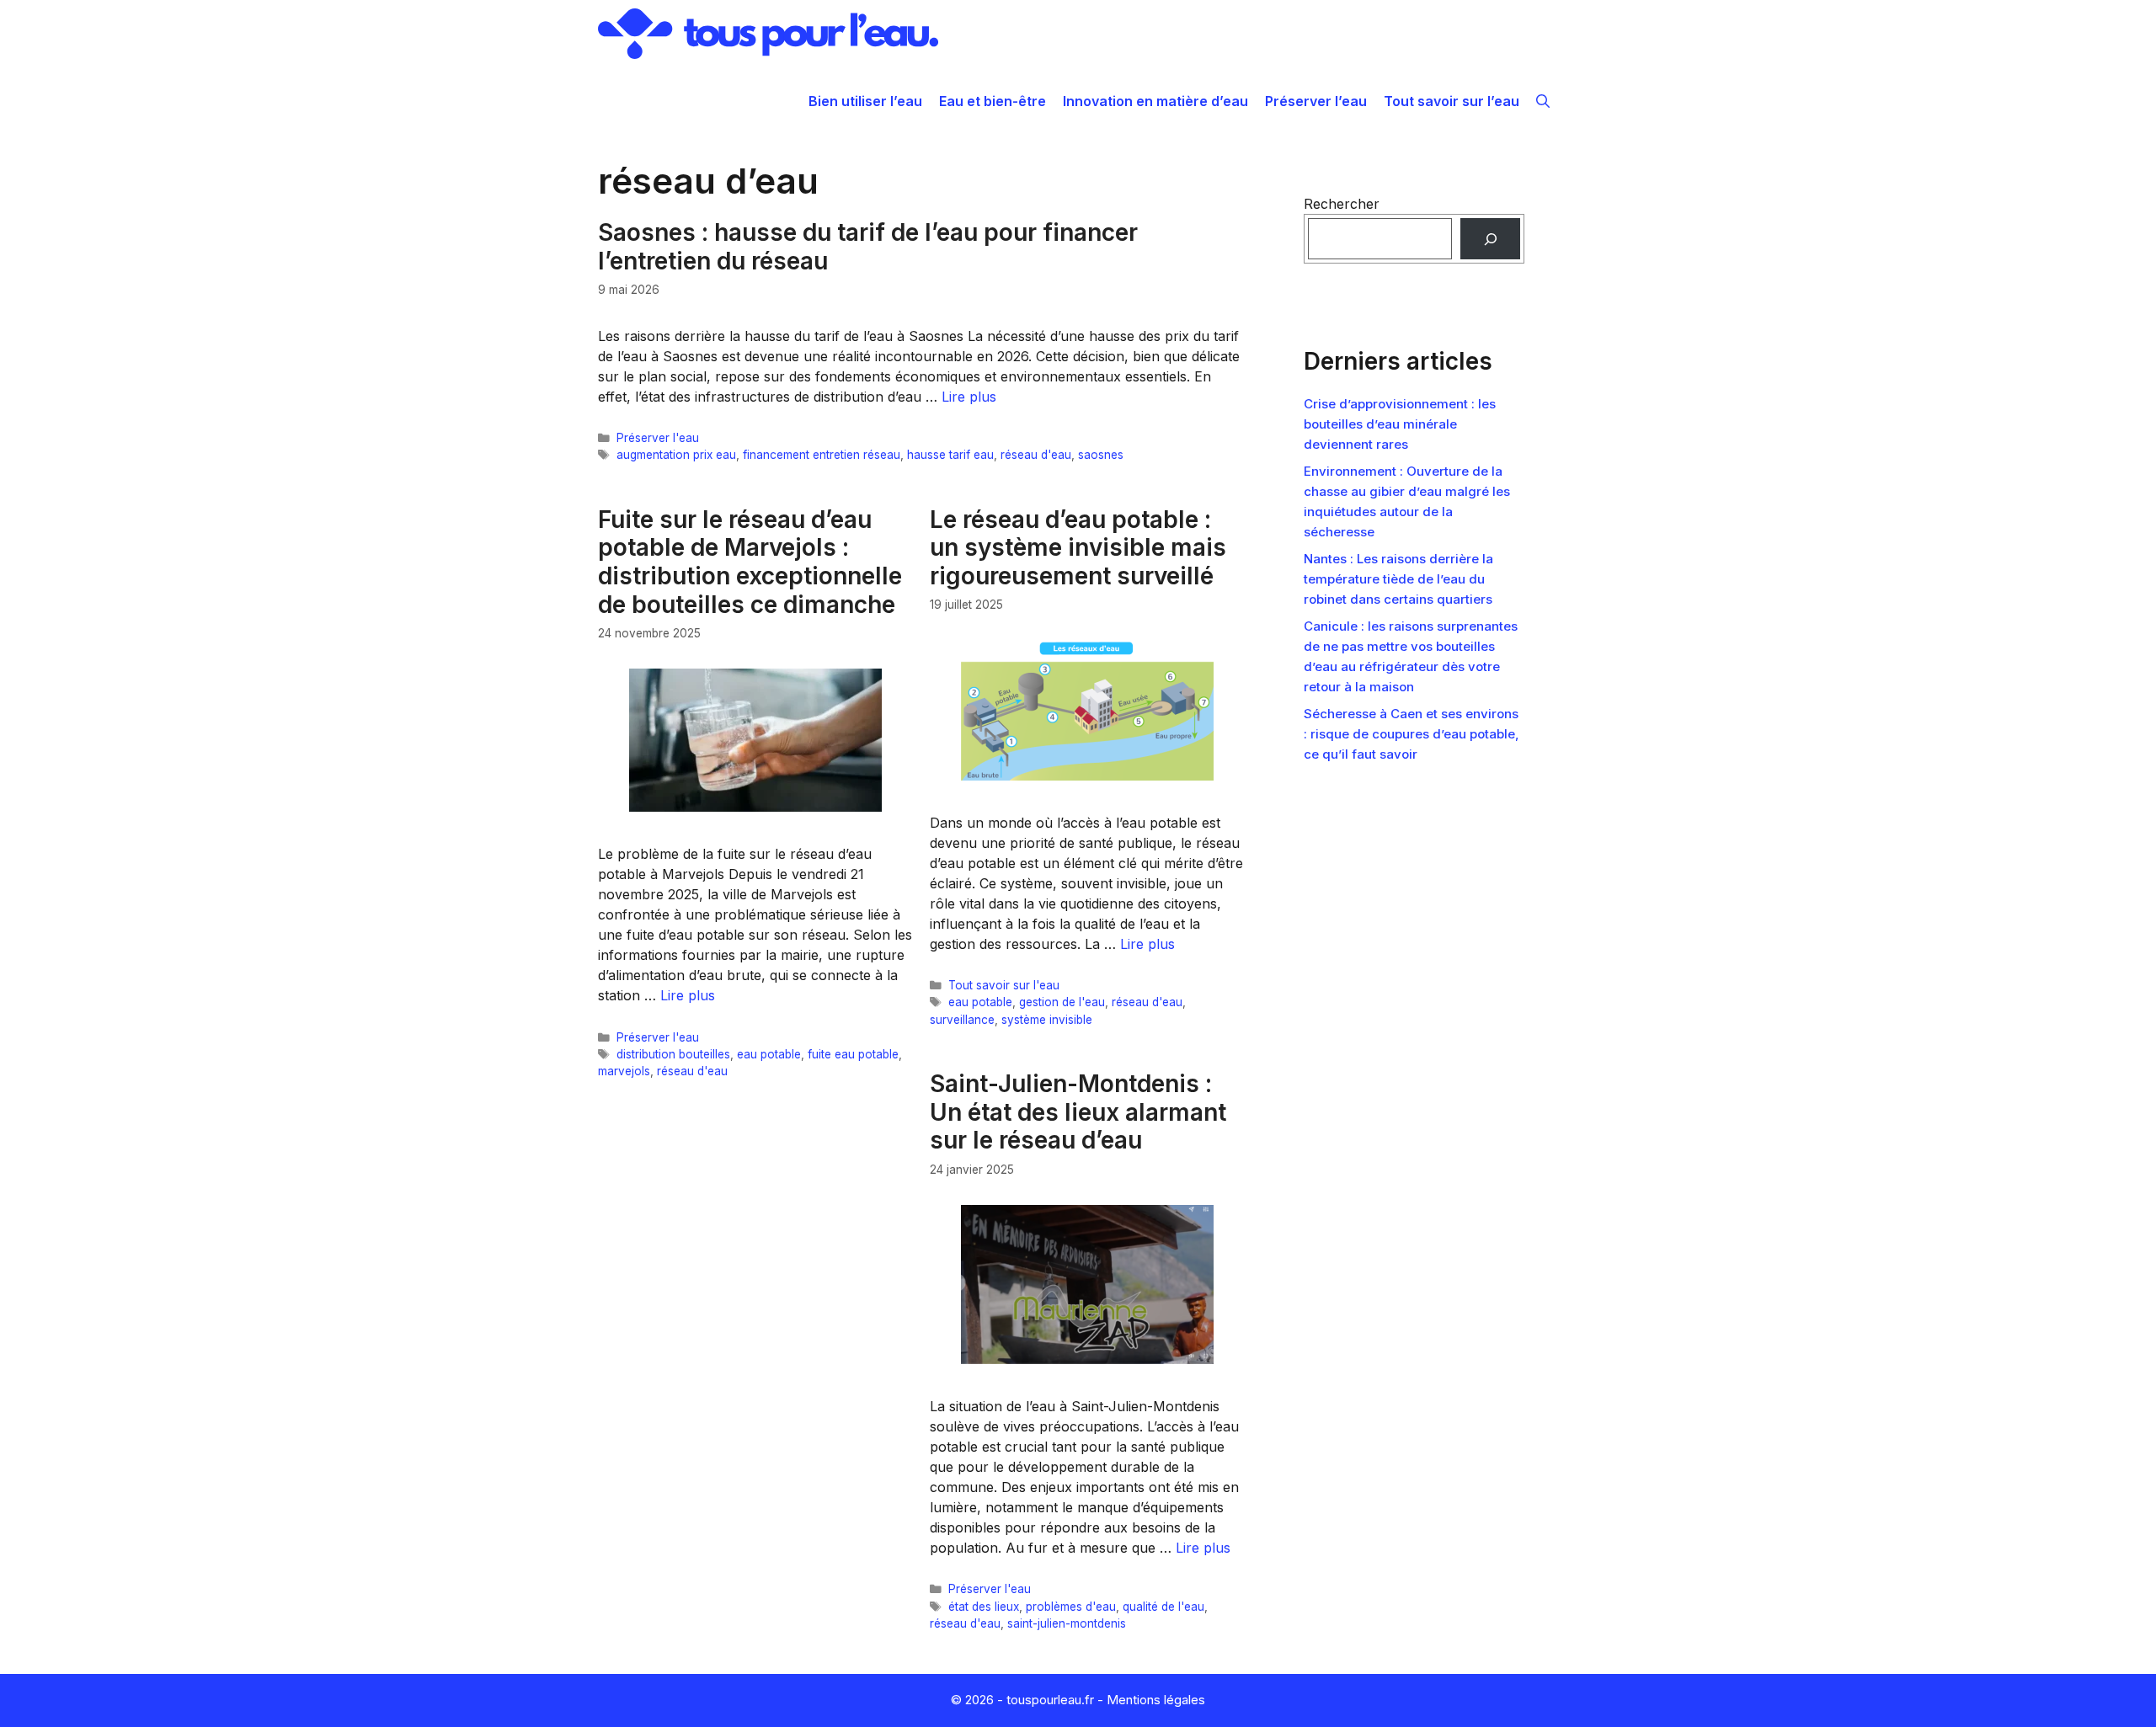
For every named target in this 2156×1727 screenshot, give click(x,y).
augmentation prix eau (676, 455)
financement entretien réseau (822, 455)
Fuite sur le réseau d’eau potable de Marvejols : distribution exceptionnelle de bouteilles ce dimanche (750, 562)
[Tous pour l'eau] (768, 34)
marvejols (624, 1071)
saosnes (1101, 455)
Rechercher (1342, 204)
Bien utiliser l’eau (865, 101)
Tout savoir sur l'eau (1004, 985)
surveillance (962, 1020)
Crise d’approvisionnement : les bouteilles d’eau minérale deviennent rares (1400, 424)
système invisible (1047, 1020)
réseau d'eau (1036, 455)
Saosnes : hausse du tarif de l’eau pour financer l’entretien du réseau (868, 247)
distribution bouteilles (673, 1054)
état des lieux (984, 1607)
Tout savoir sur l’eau (1452, 101)
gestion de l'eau (1062, 1002)
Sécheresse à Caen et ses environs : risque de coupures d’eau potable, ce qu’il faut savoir (1412, 734)
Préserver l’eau (1316, 101)
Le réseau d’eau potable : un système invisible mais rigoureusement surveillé (1078, 548)
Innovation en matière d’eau (1155, 101)
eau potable (769, 1054)
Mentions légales (1156, 1700)
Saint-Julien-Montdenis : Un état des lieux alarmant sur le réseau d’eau (1078, 1112)
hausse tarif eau (950, 455)
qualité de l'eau (1163, 1607)
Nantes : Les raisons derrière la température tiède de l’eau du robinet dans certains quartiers (1398, 579)
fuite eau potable (853, 1054)
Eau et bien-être (993, 101)
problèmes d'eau (1071, 1607)
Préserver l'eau (658, 438)
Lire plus (969, 397)
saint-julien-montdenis (1067, 1623)
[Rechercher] (1490, 239)
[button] (1543, 101)
